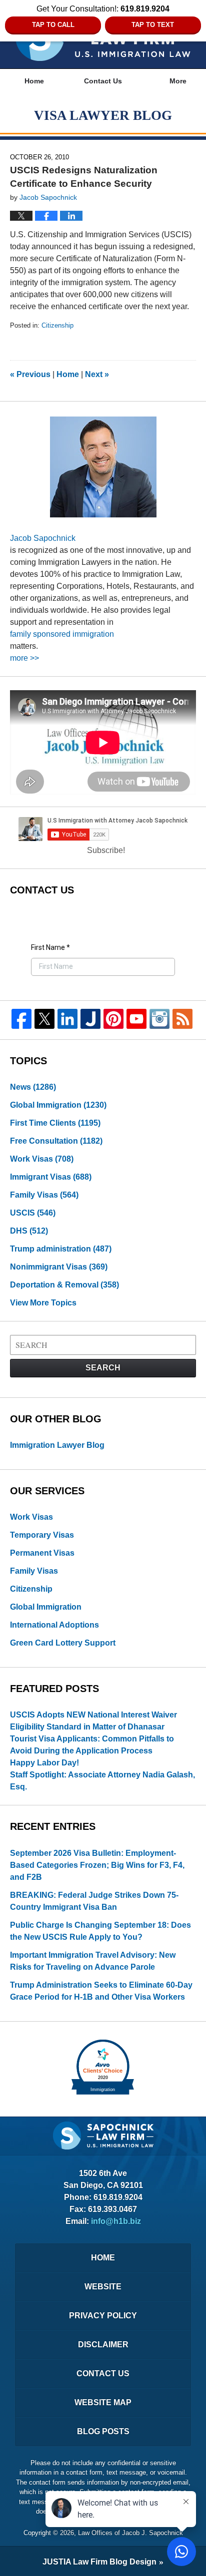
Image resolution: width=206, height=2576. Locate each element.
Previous (30, 374)
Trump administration (61, 1249)
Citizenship (57, 325)
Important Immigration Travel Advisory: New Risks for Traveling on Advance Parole (93, 1961)
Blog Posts (103, 2431)
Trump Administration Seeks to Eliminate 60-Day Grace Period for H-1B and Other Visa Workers (101, 1991)
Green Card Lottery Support (63, 1643)
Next (97, 374)
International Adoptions (54, 1625)
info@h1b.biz (116, 2221)
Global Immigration (58, 1105)
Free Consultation (56, 1141)
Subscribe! (106, 850)
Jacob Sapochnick (43, 538)
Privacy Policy (103, 2316)
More (178, 81)
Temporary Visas (42, 1535)
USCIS (33, 1213)
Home (34, 81)
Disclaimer (103, 2345)
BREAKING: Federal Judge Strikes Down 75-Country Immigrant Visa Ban (94, 1901)
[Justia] (90, 1019)
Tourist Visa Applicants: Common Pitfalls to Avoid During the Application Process (92, 1745)
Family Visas (44, 1195)
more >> (24, 658)
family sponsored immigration (62, 634)
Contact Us (103, 81)
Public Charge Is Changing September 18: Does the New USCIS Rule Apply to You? (100, 1931)
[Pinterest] (113, 1019)
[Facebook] (21, 1019)
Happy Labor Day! (44, 1763)
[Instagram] (159, 1019)
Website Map (103, 2402)
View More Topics (43, 1303)
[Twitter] (44, 1019)
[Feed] (182, 1019)
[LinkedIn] (67, 1019)
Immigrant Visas (51, 1177)
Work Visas (42, 1159)
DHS (29, 1231)
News (33, 1087)
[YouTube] (136, 1019)
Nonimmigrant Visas (59, 1267)
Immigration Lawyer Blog (57, 1445)
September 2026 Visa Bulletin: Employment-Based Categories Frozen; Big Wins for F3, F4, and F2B (97, 1865)
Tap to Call (53, 25)
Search (103, 1368)
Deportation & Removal (64, 1285)
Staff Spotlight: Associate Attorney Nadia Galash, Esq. (102, 1781)
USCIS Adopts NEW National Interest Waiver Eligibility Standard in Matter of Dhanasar (93, 1721)
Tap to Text (153, 25)
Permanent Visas (42, 1553)
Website (103, 2287)
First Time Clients (55, 1123)
